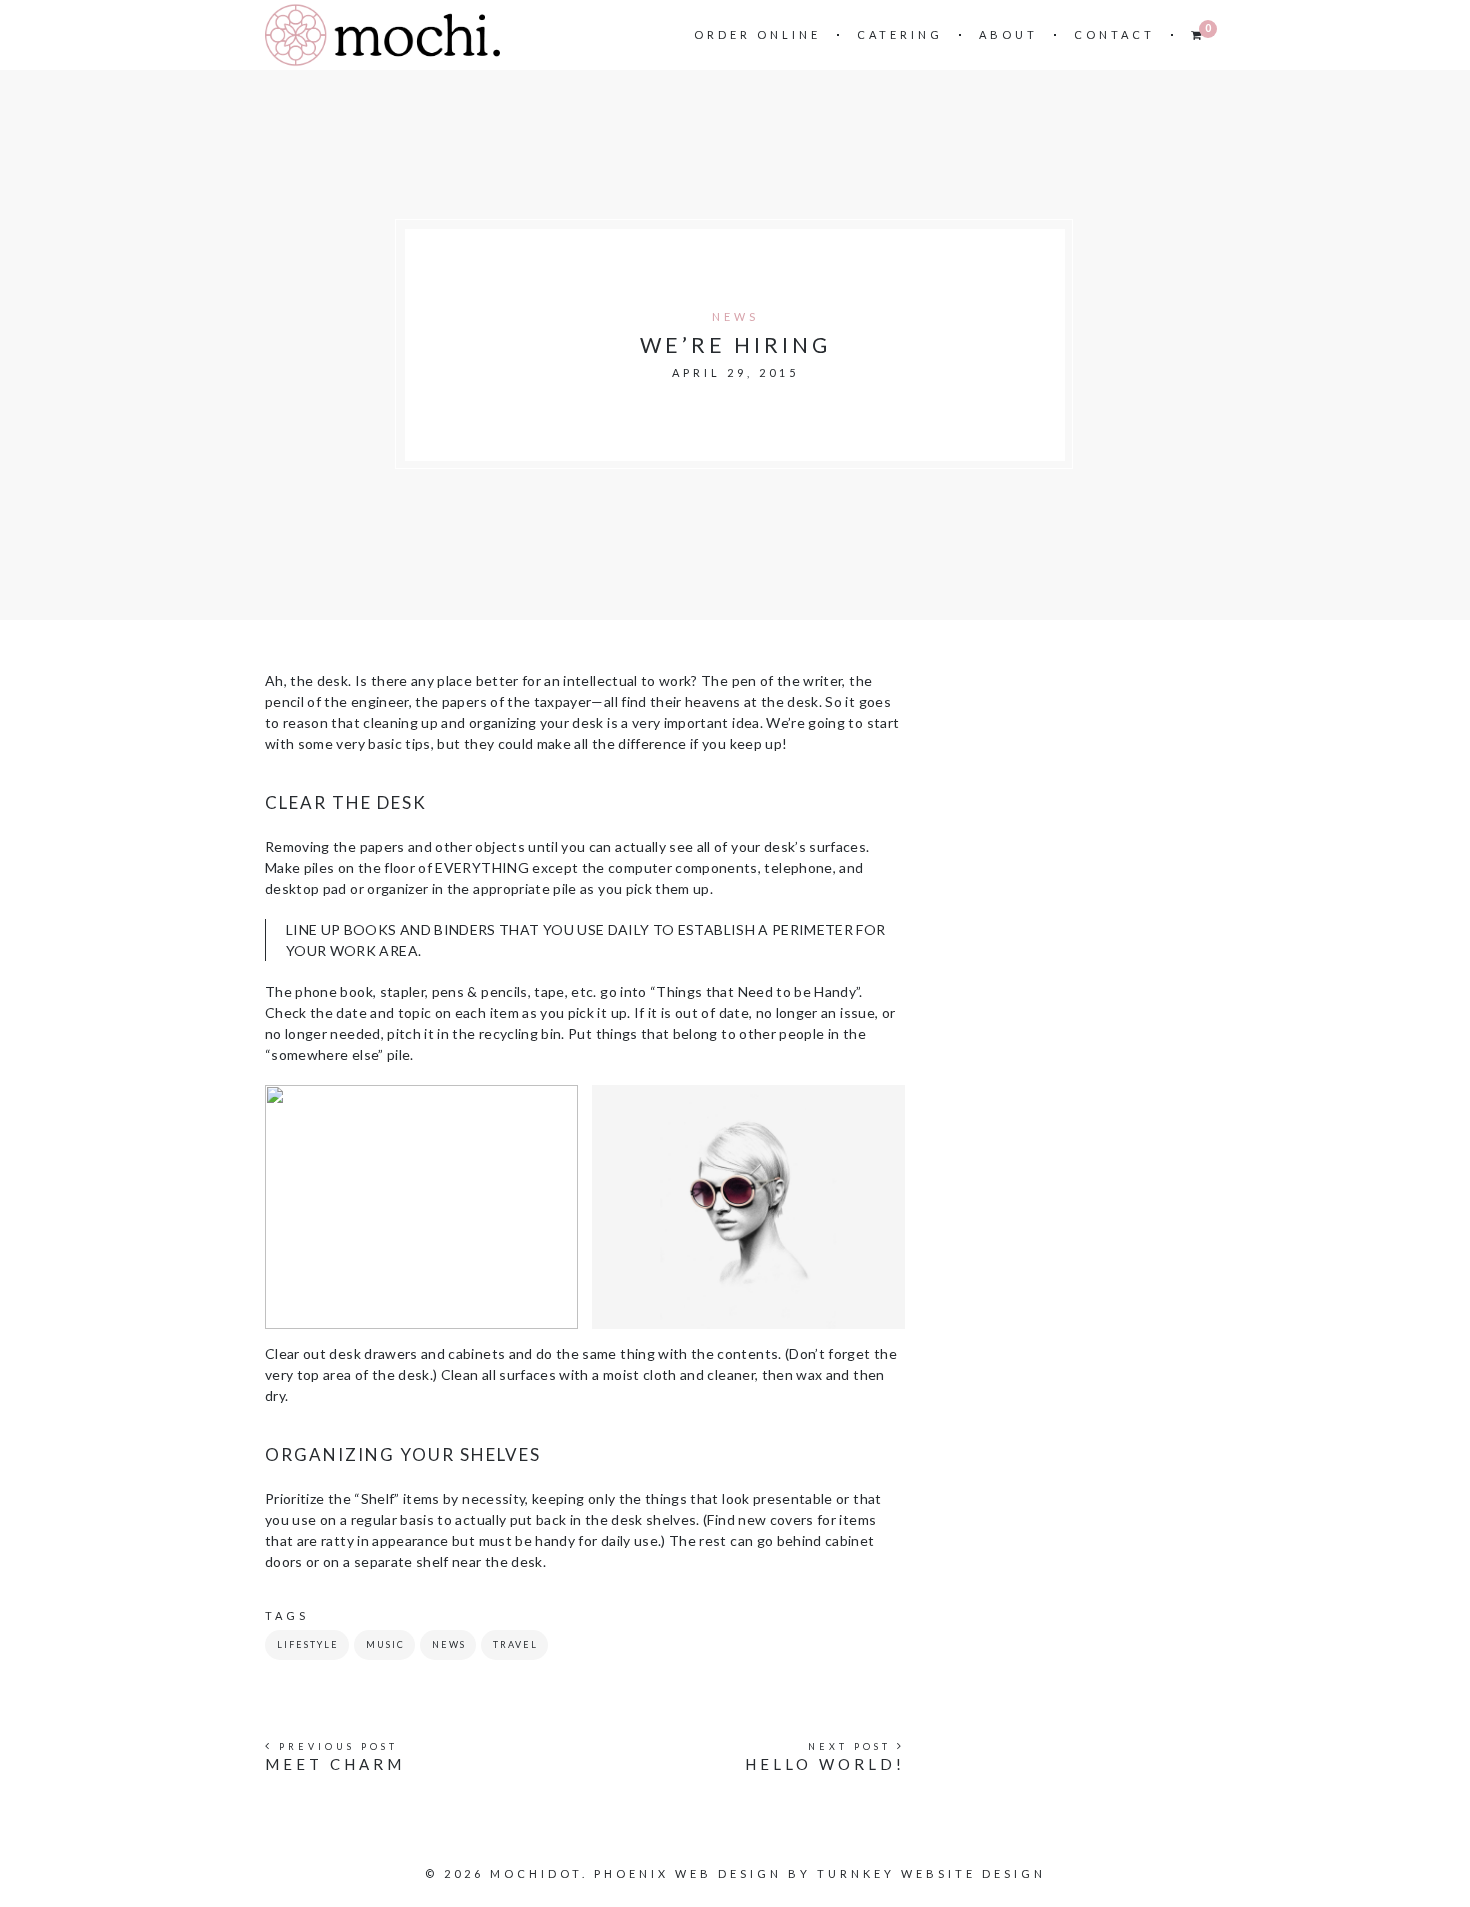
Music (385, 1644)
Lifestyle (308, 1644)
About (1008, 34)
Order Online (757, 34)
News (735, 316)
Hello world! (825, 1764)
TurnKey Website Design (931, 1873)
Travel (515, 1644)
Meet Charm (335, 1764)
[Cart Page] (1198, 34)
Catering (900, 34)
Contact (1114, 34)
